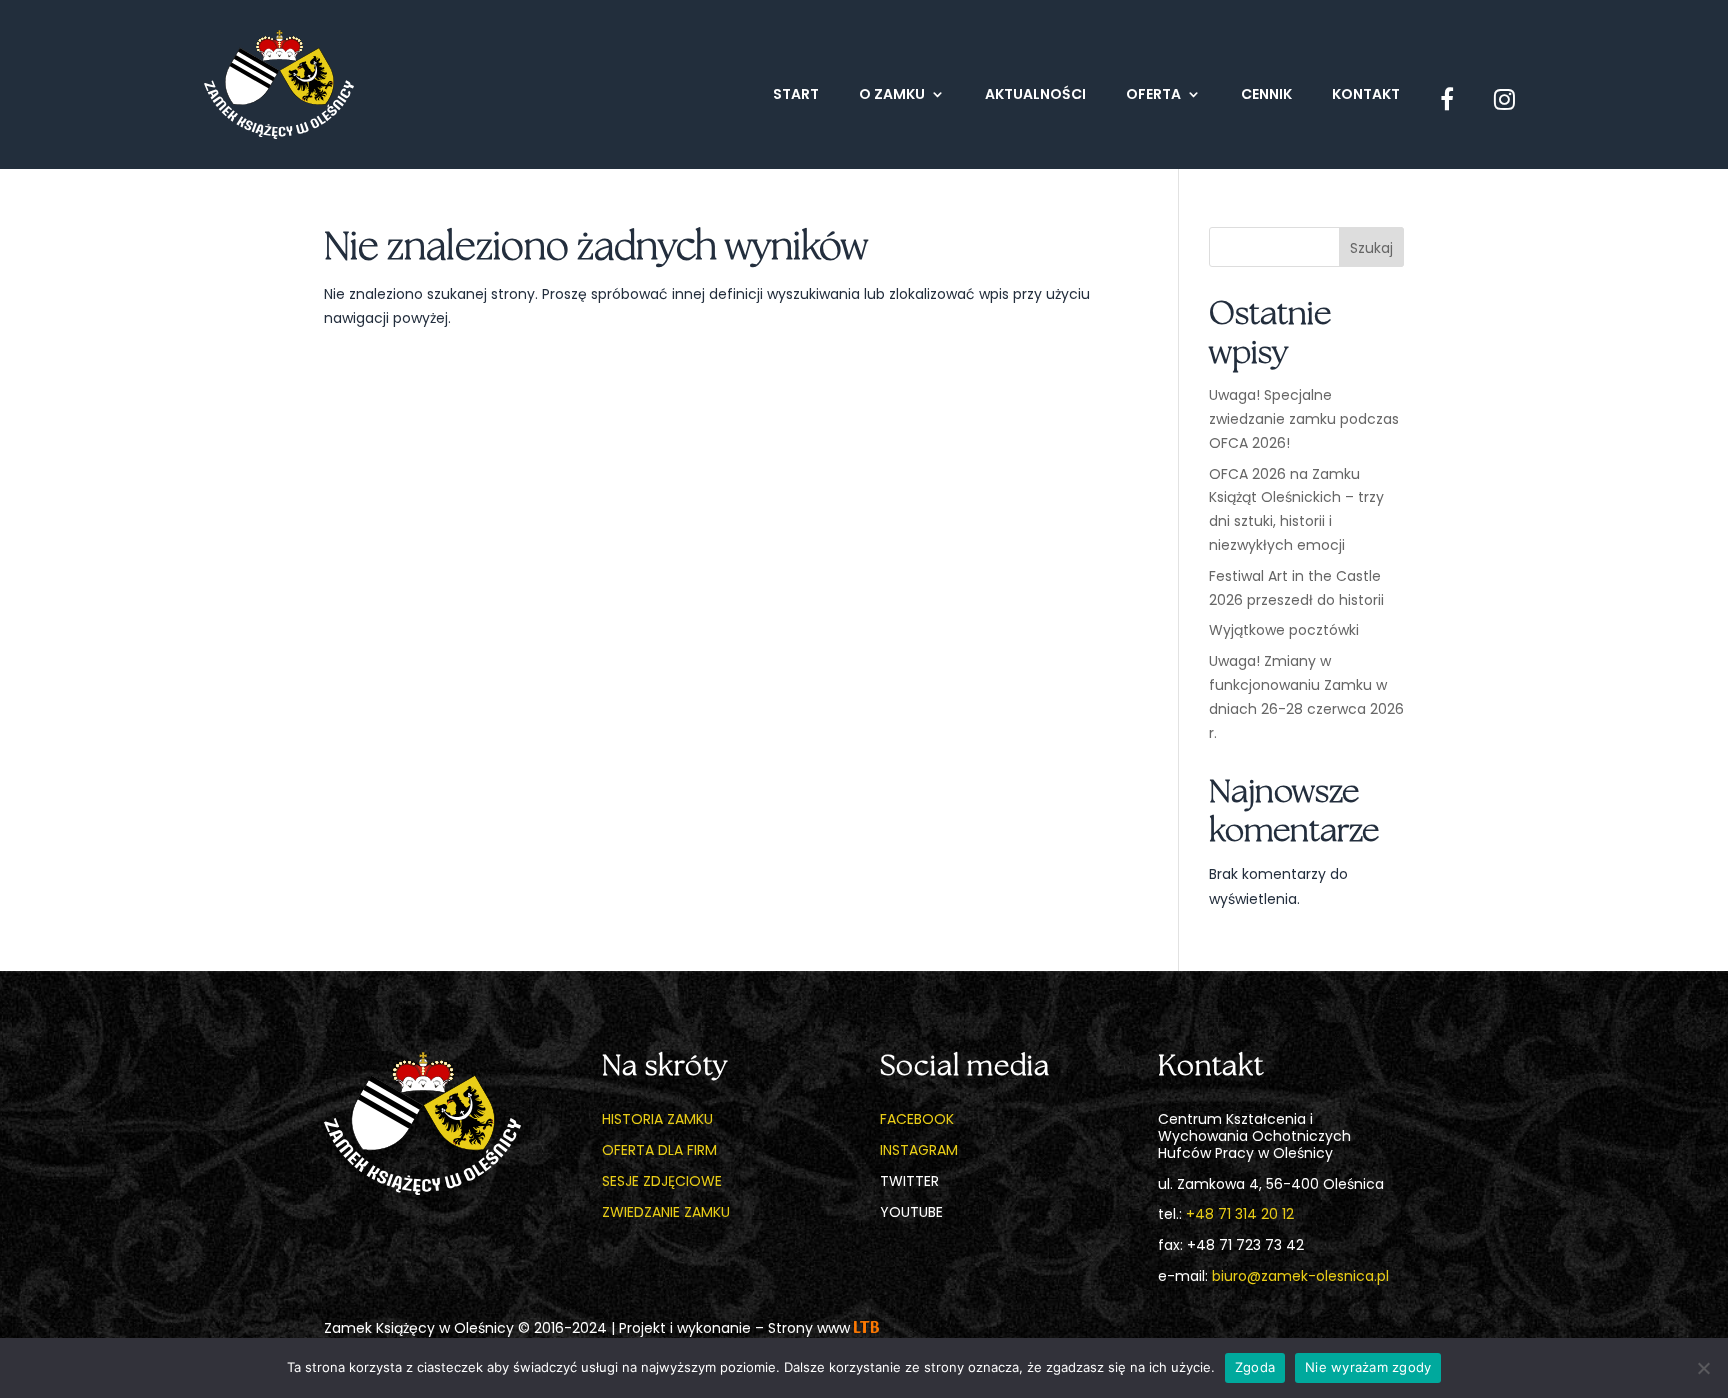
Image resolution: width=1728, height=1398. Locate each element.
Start (796, 95)
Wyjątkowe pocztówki (1284, 630)
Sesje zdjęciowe (662, 1181)
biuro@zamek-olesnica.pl (1300, 1276)
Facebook (917, 1119)
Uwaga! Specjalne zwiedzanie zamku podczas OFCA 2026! (1304, 419)
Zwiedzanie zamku (666, 1212)
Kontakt (1366, 95)
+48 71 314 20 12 (1240, 1214)
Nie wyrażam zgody (1368, 1367)
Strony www (811, 1328)
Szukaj (1371, 248)
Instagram (919, 1150)
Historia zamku (657, 1119)
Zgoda (1255, 1367)
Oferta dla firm (659, 1150)
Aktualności (1035, 95)
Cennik (1266, 95)
